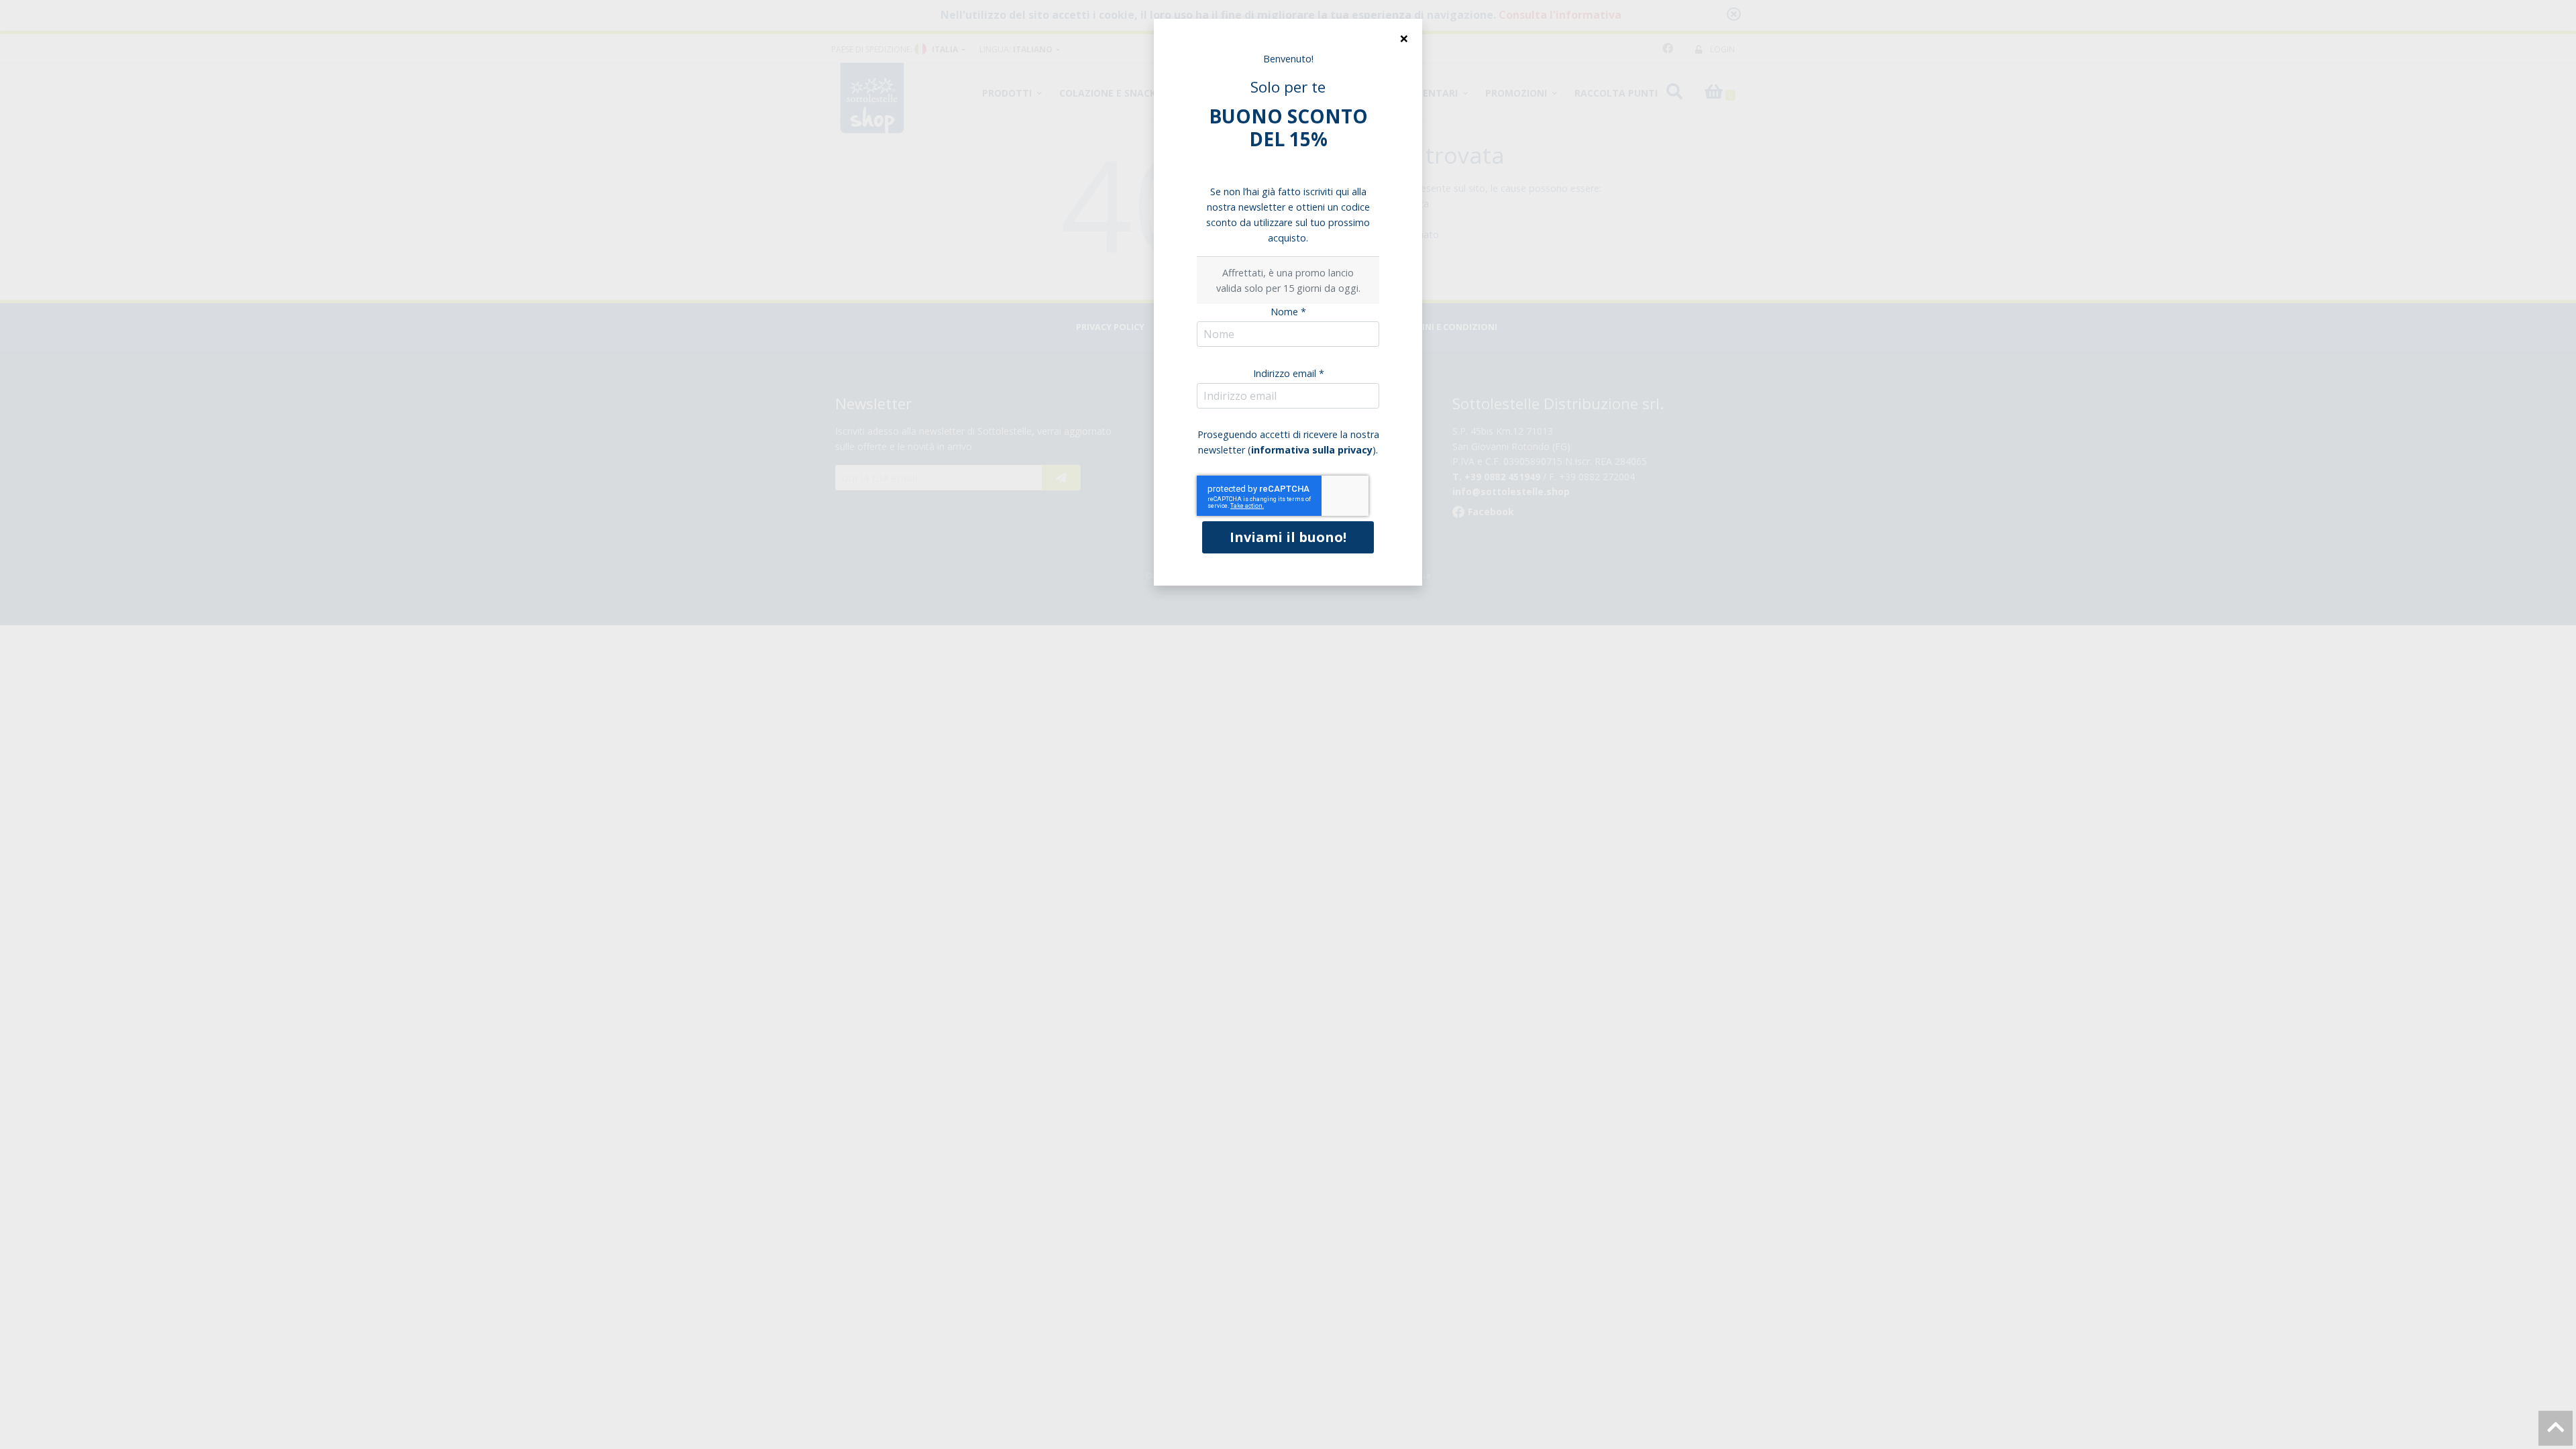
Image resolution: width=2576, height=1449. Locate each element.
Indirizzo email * (1289, 373)
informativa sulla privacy (1312, 450)
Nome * (1288, 312)
